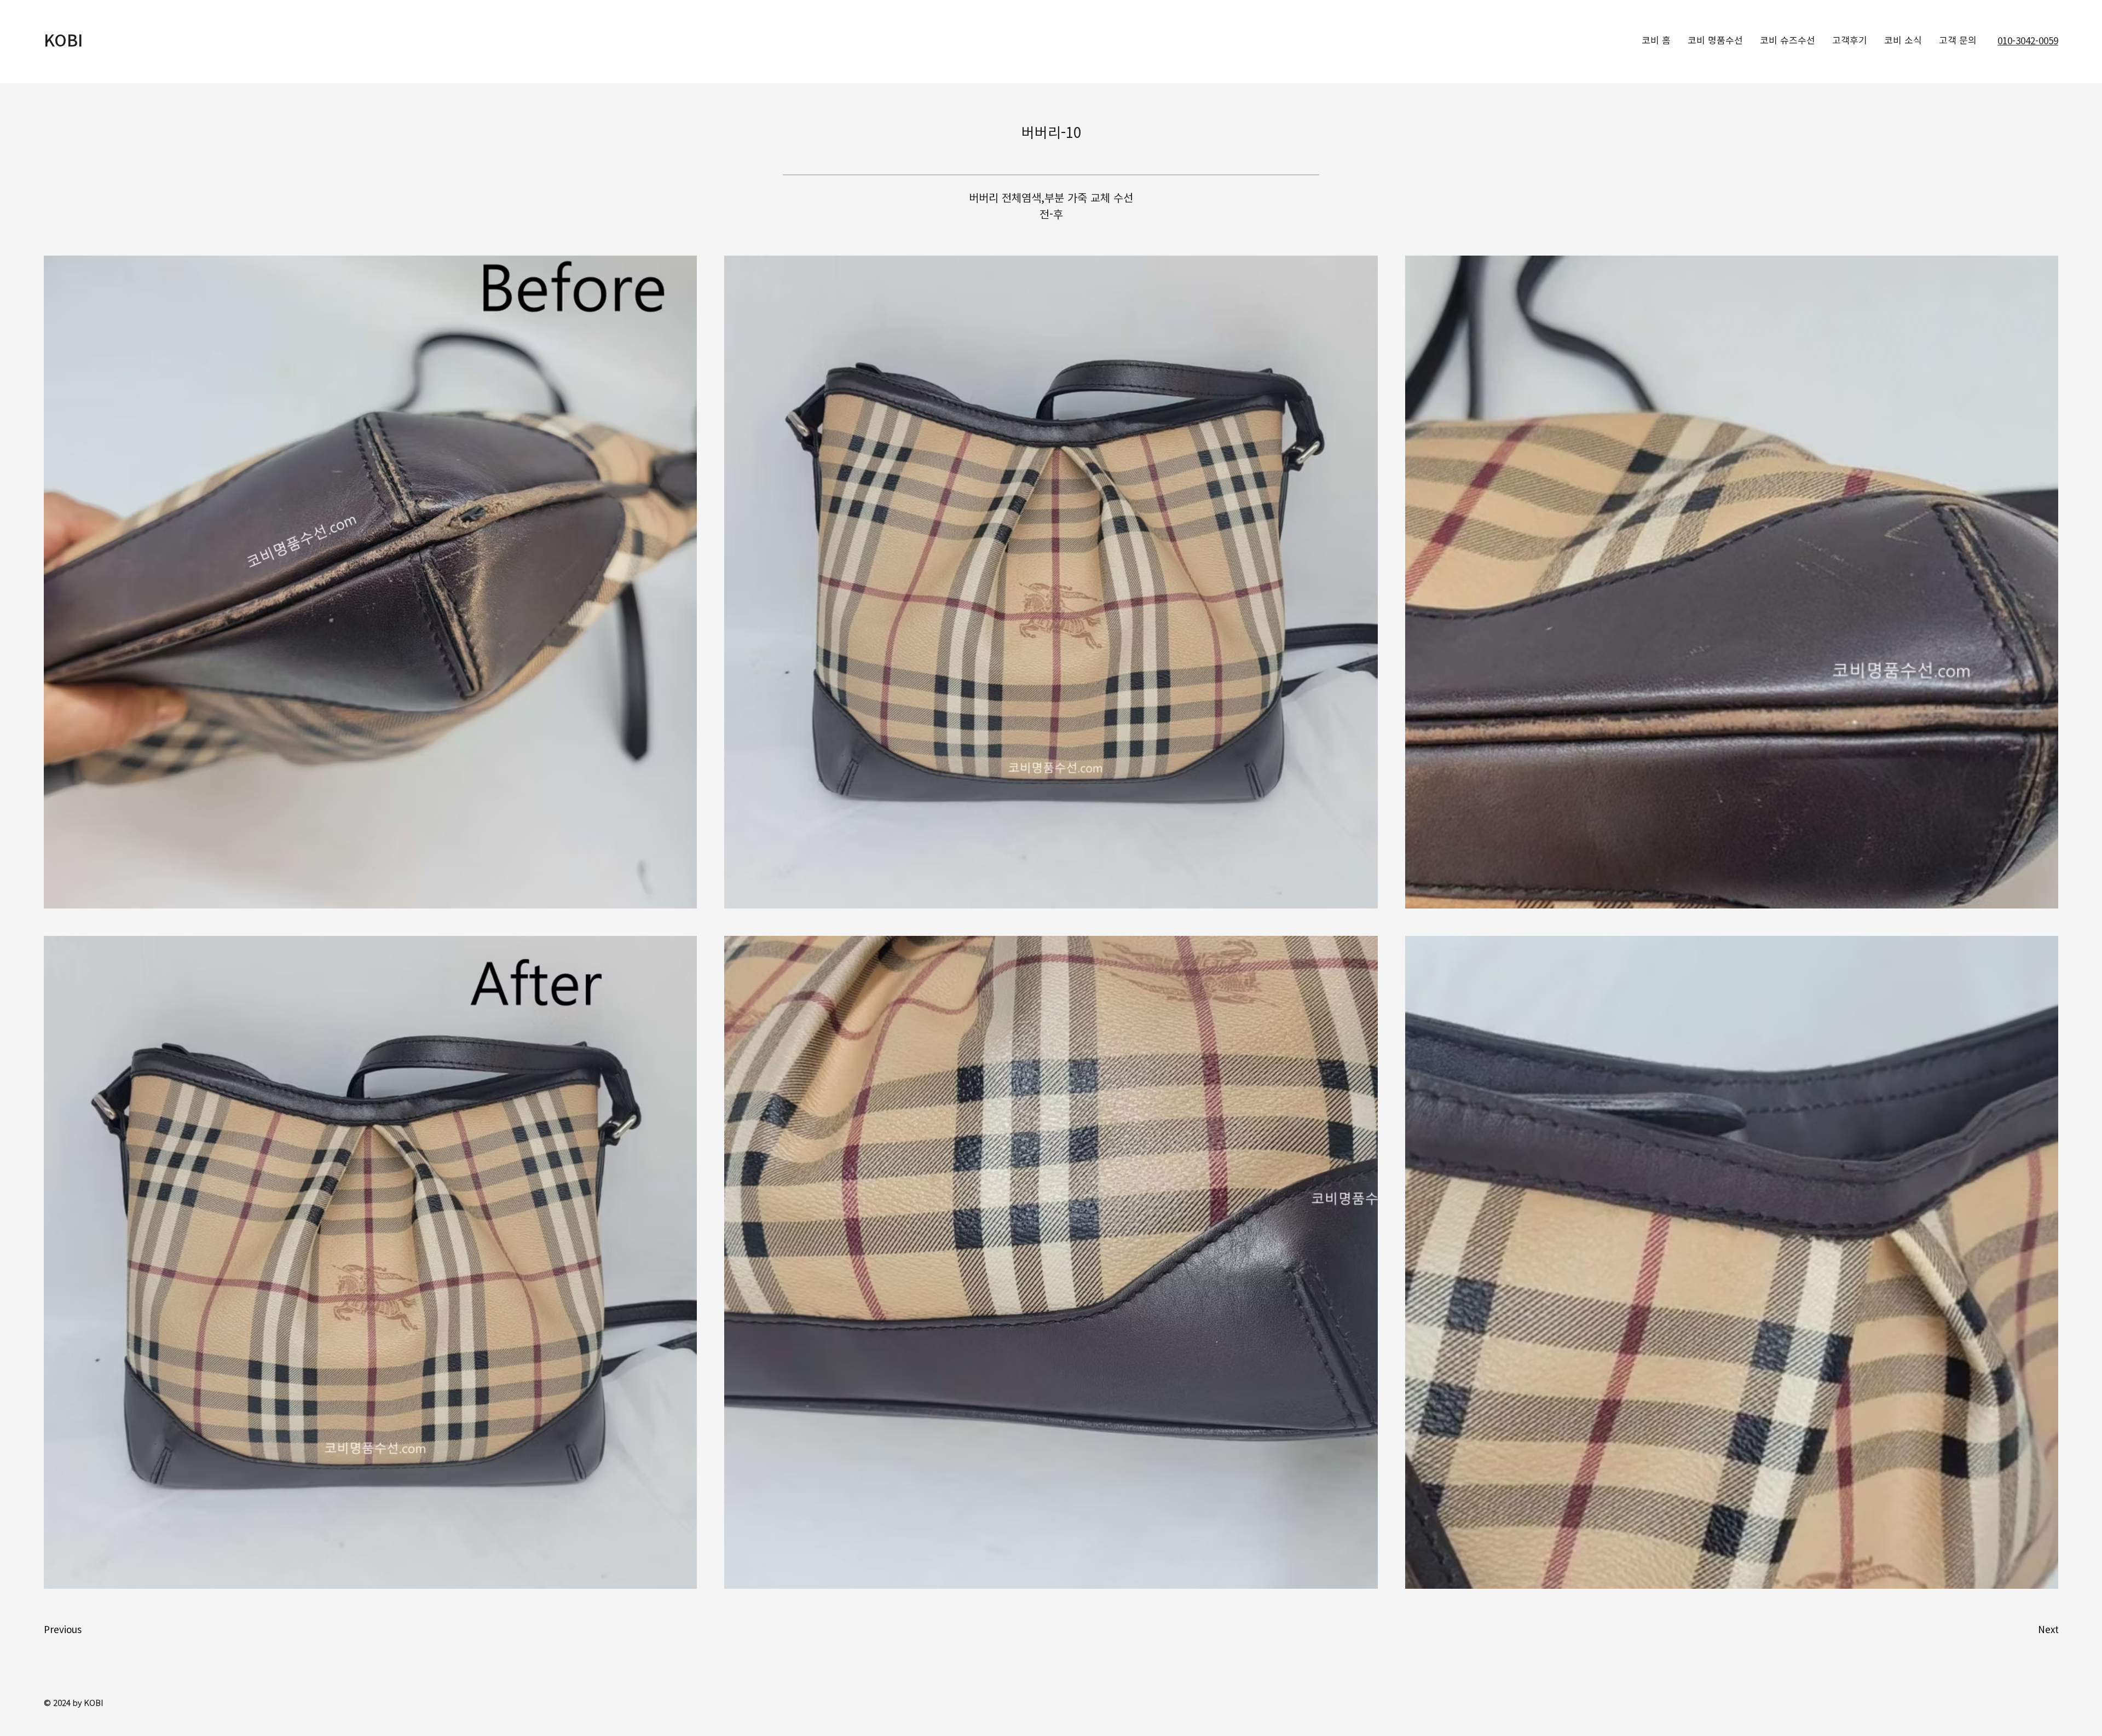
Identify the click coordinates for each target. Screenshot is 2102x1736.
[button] (83, 1629)
